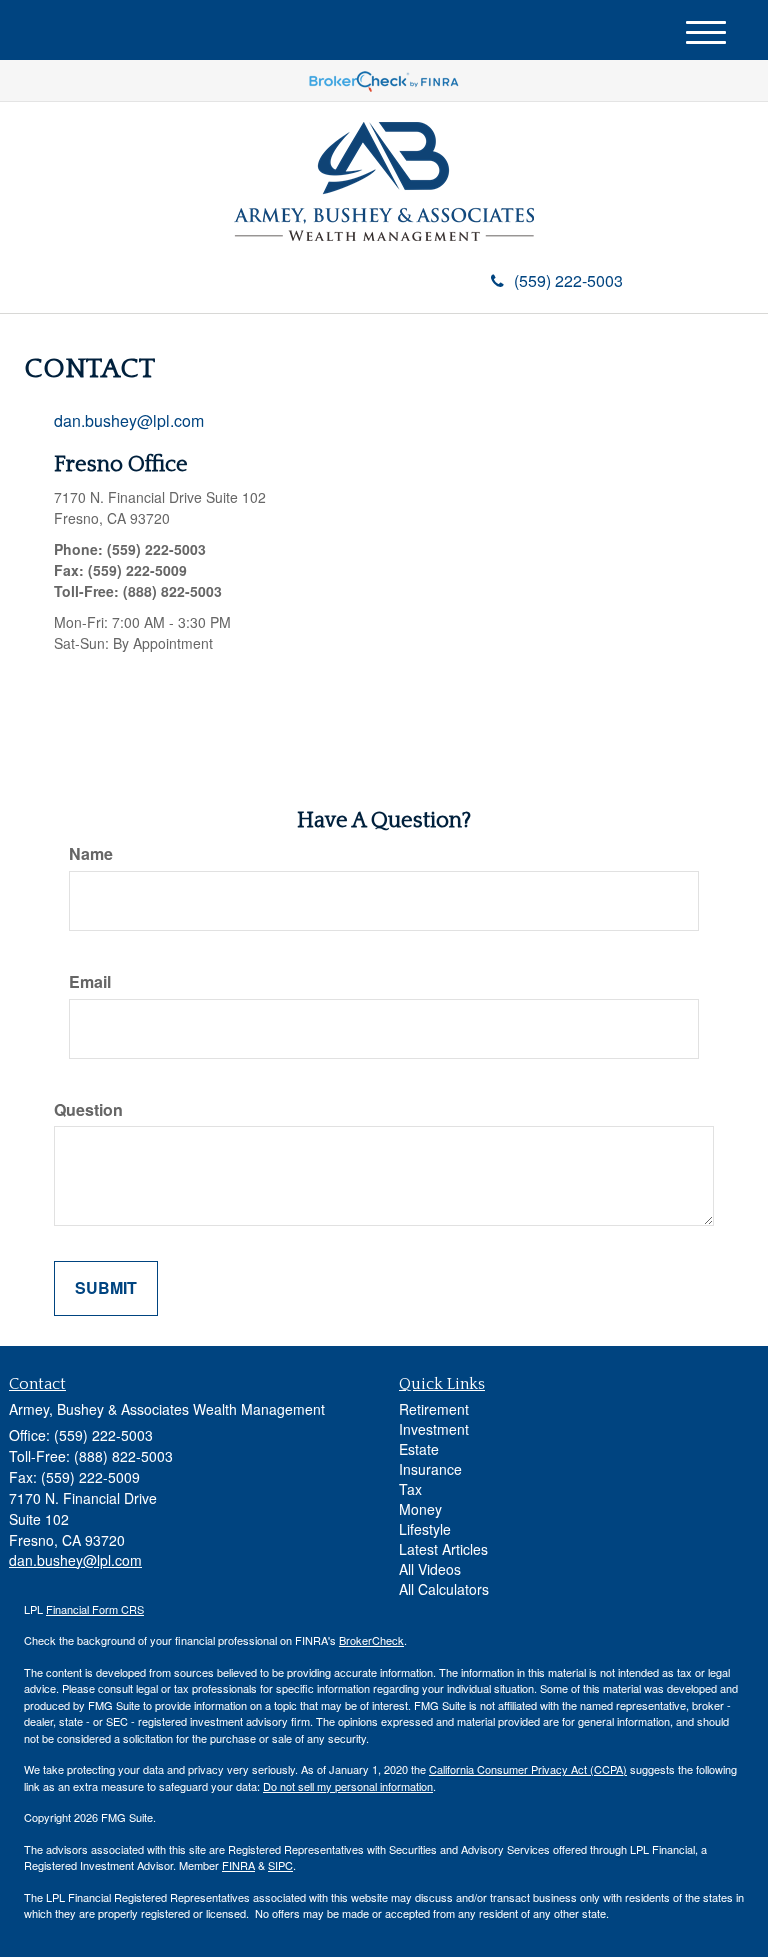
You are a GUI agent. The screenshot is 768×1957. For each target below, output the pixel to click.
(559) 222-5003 (568, 280)
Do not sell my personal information (348, 1786)
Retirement (434, 1409)
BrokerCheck (371, 1640)
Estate (419, 1449)
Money (420, 1509)
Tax (410, 1489)
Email (90, 982)
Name (91, 854)
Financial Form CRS (95, 1609)
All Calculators (444, 1589)
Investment (434, 1429)
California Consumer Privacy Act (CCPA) (528, 1769)
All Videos (430, 1569)
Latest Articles (443, 1549)
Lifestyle (425, 1529)
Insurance (430, 1469)
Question (88, 1110)
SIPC (280, 1865)
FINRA (238, 1865)
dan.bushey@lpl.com (129, 420)
